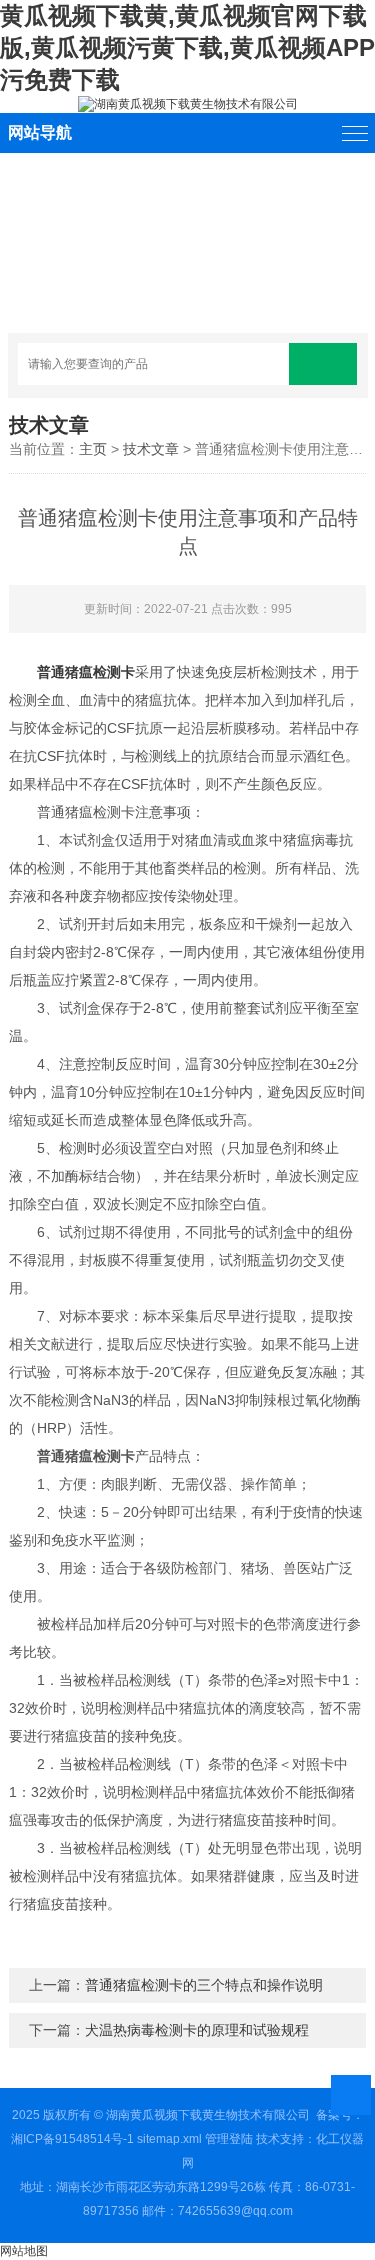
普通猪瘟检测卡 (86, 672)
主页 (93, 449)
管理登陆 (229, 2139)
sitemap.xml (169, 2139)
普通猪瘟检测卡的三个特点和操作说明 (204, 1985)
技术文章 (151, 449)
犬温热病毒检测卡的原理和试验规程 (197, 2030)
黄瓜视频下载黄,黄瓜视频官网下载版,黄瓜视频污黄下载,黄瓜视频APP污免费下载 (187, 47)
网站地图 (24, 2251)
